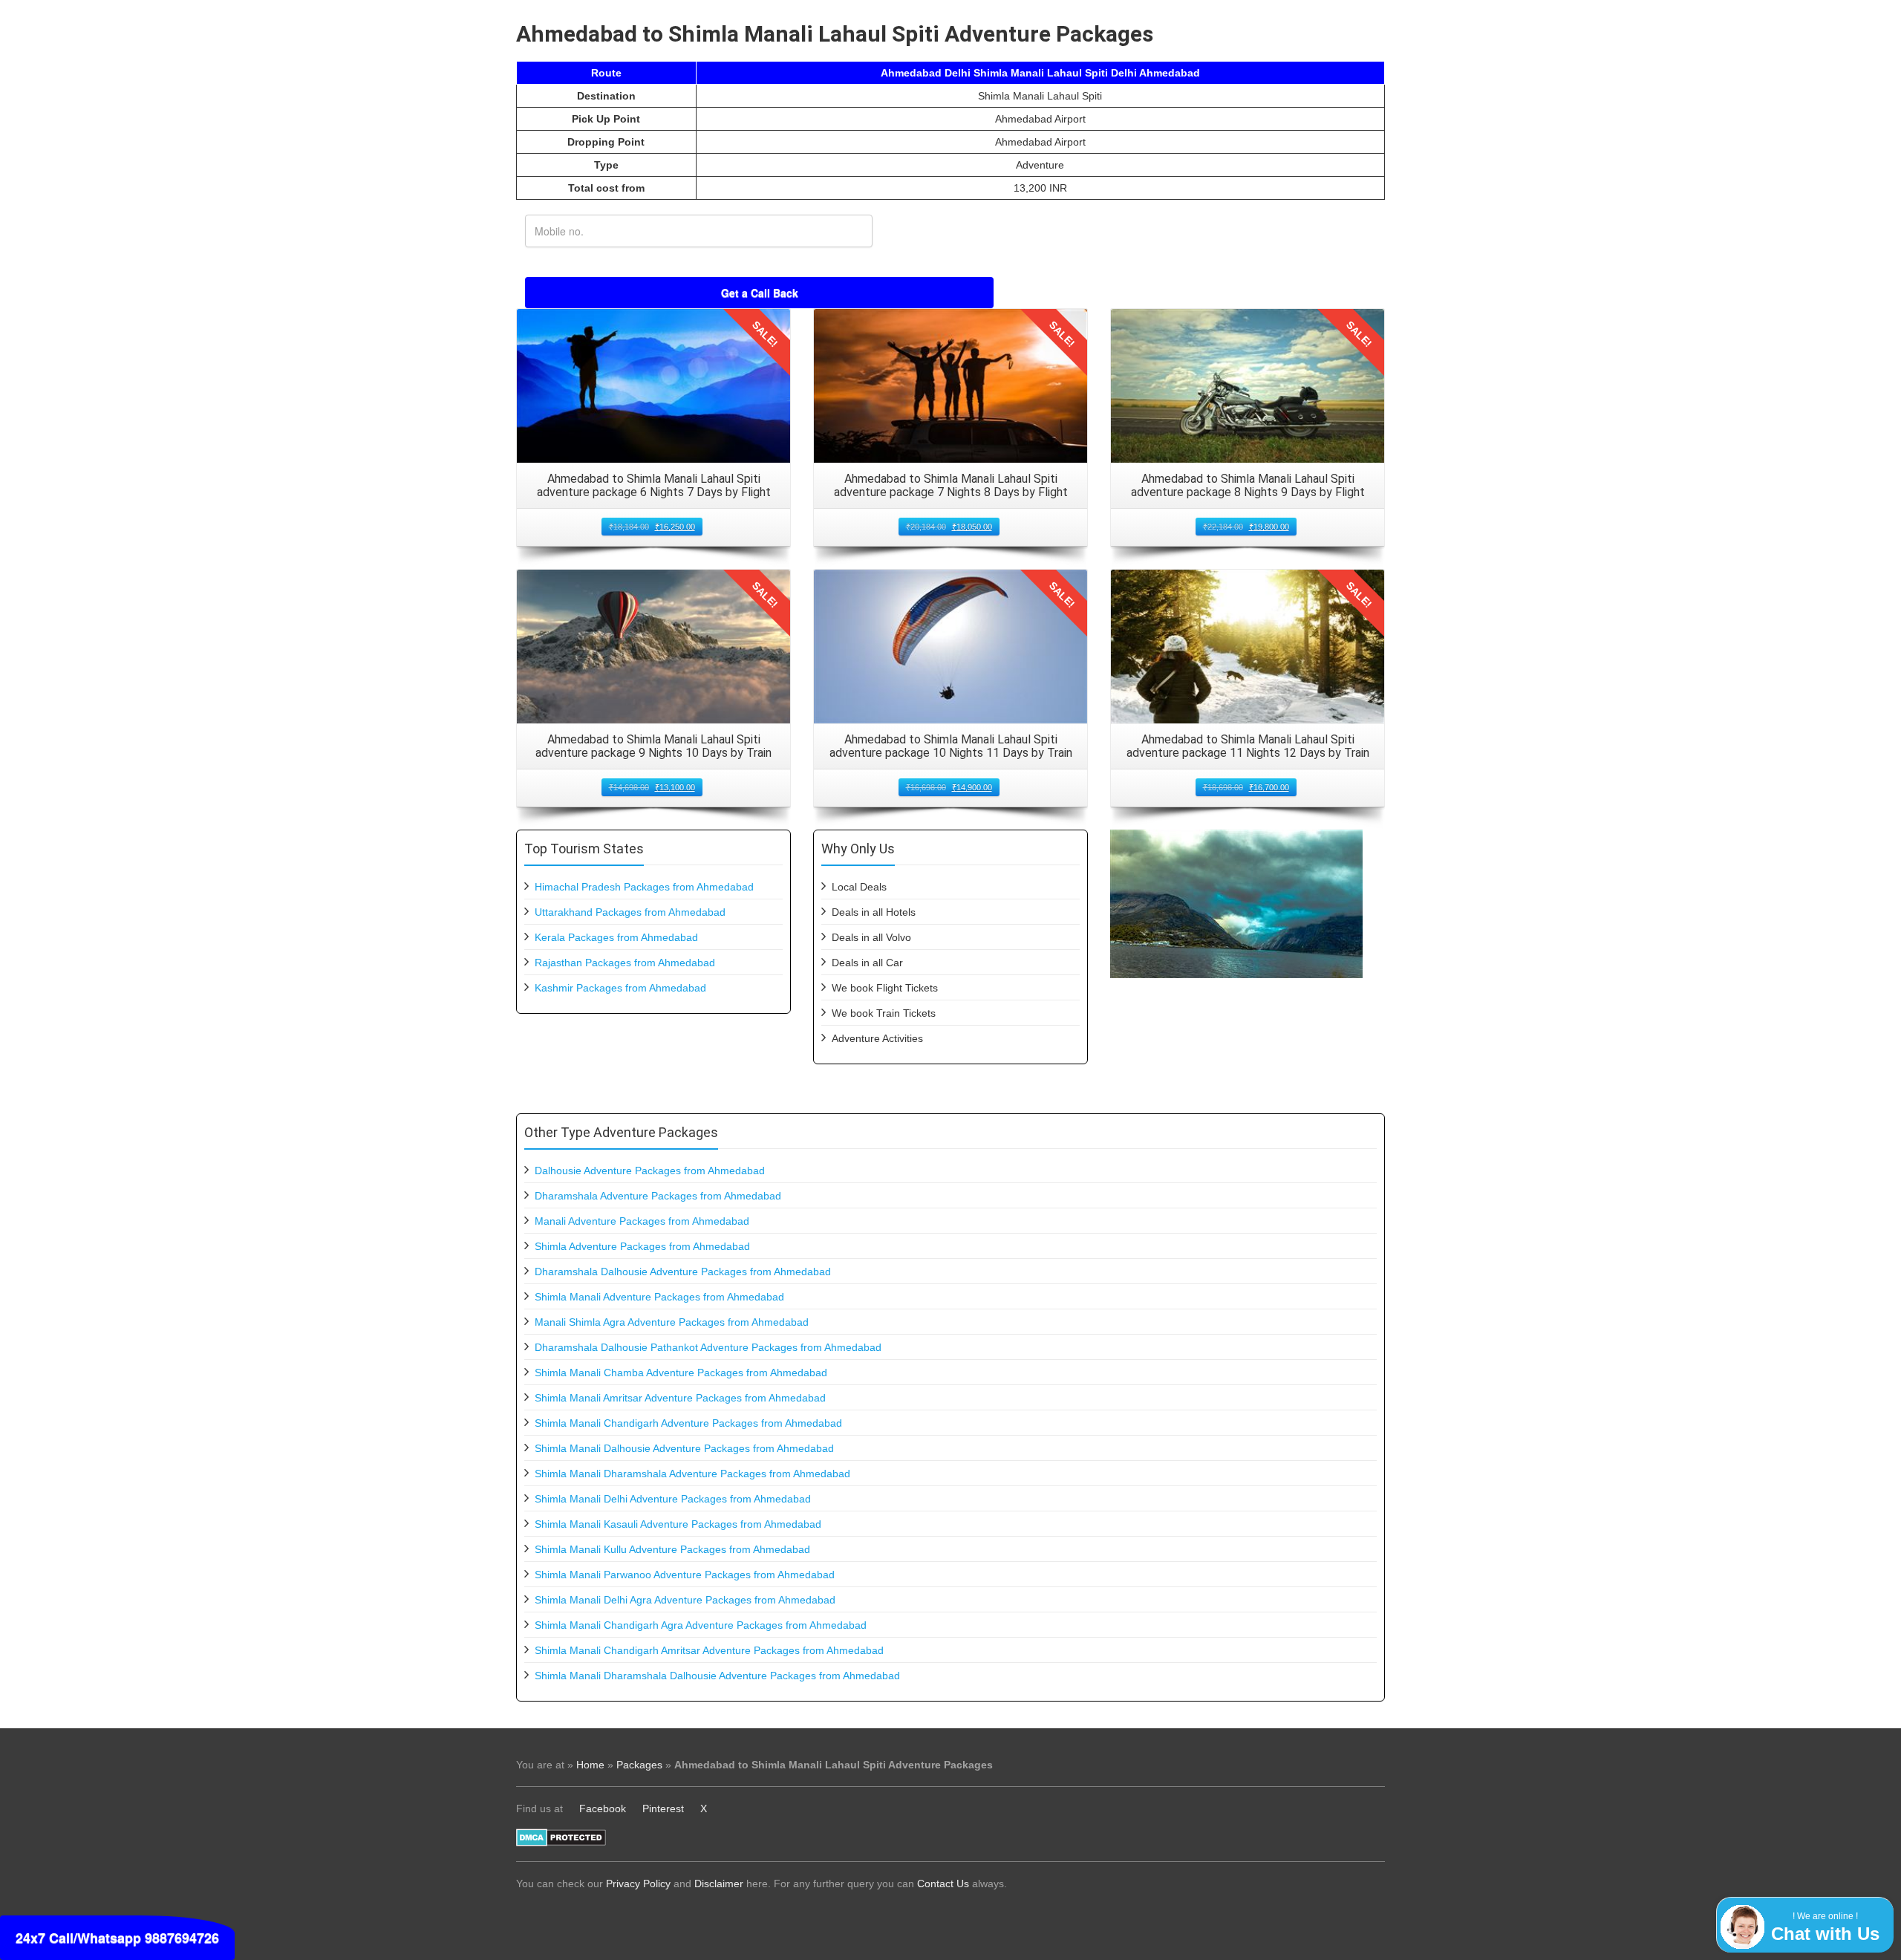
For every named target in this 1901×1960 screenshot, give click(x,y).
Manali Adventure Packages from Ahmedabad (642, 1221)
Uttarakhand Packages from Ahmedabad (630, 912)
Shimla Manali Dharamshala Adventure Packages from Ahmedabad (692, 1474)
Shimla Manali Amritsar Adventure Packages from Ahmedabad (680, 1398)
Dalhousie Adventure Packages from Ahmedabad (650, 1171)
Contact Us (943, 1884)
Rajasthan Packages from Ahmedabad (625, 963)
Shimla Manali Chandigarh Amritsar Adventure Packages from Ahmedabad (709, 1650)
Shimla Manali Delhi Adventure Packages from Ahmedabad (673, 1499)
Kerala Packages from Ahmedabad (616, 937)
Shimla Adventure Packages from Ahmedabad (642, 1246)
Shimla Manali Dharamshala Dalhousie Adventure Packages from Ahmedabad (717, 1676)
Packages (639, 1765)
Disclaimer (719, 1884)
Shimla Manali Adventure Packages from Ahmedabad (659, 1297)
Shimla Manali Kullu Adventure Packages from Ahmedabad (672, 1549)
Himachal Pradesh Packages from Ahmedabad (644, 887)
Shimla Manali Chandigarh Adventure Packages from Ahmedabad (688, 1423)
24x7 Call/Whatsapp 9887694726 (117, 1938)
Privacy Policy (638, 1884)
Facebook (603, 1808)
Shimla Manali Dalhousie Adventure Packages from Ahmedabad (684, 1448)
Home (590, 1765)
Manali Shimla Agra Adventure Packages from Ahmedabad (672, 1322)
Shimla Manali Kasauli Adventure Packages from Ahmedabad (678, 1524)
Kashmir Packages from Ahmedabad (620, 988)
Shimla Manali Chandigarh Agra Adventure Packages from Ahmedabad (701, 1625)
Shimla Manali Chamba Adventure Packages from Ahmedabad (681, 1373)
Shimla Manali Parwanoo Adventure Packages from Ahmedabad (685, 1575)
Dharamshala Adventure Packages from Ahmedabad (658, 1196)
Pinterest (663, 1808)
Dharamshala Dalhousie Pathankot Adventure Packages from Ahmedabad (708, 1347)
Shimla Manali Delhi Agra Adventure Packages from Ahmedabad (685, 1600)
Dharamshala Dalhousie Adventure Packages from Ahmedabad (683, 1272)
